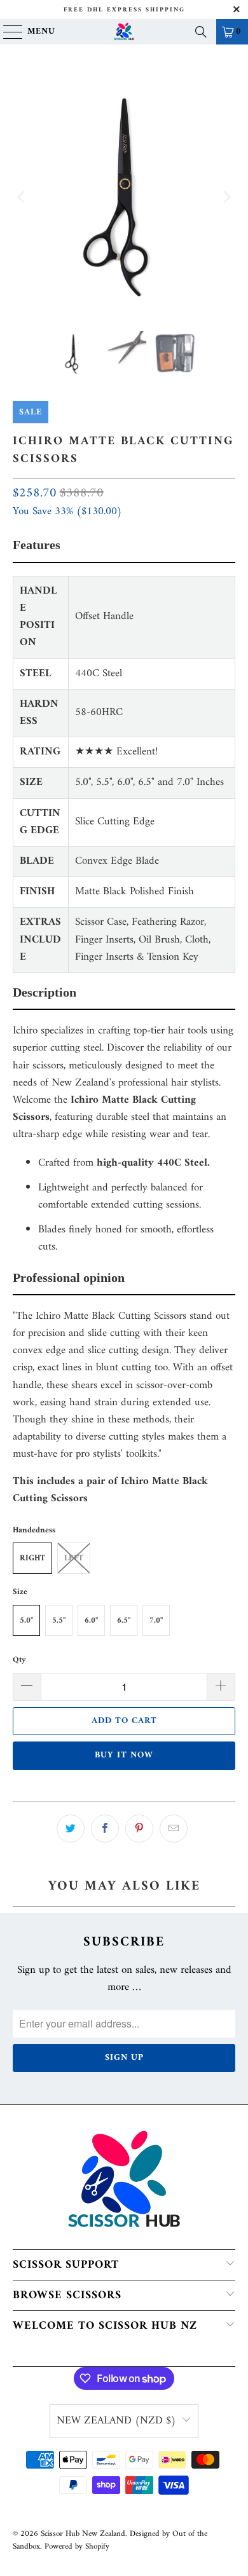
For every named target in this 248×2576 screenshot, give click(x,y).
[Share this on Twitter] (71, 1829)
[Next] (226, 197)
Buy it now (124, 1755)
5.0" (26, 1620)
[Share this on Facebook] (105, 1829)
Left (74, 1558)
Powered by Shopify (77, 2546)
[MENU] (7, 32)
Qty (19, 1660)
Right (32, 1558)
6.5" (124, 1620)
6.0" (91, 1620)
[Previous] (22, 197)
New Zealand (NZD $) (116, 2421)
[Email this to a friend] (174, 1829)
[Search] (201, 32)
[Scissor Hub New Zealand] (124, 32)
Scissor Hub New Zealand (83, 2534)
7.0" (156, 1620)
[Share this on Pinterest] (139, 1829)
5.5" (59, 1620)
